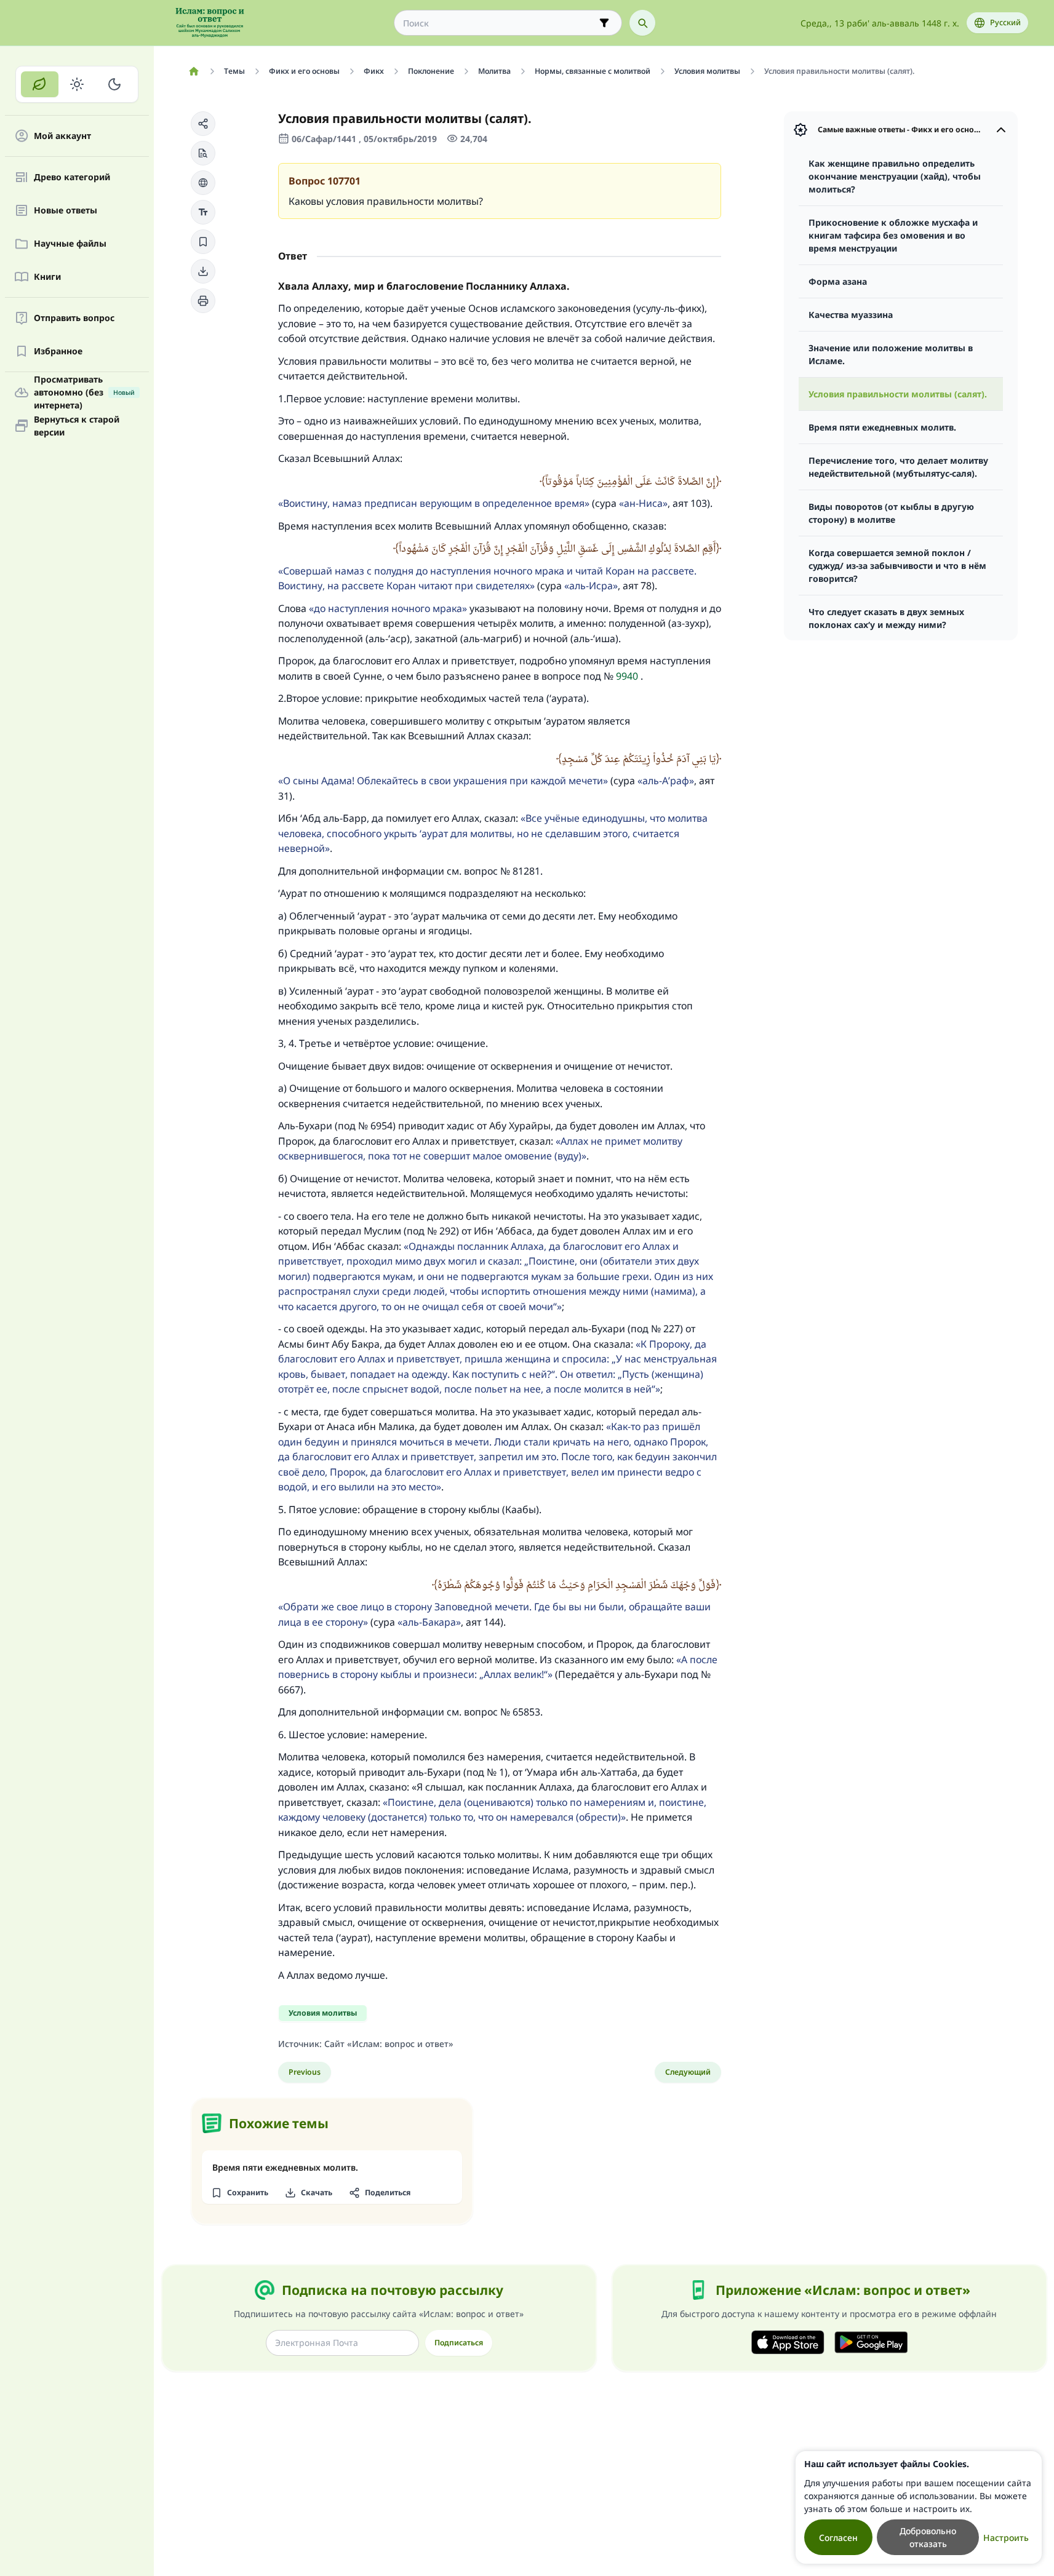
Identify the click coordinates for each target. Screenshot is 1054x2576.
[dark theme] (114, 84)
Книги (47, 277)
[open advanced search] (604, 23)
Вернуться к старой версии (77, 426)
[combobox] (499, 23)
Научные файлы (70, 244)
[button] (203, 124)
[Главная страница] (194, 71)
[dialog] (919, 2507)
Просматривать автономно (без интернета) (84, 392)
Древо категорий (72, 177)
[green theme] (40, 84)
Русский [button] (1005, 22)
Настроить (1006, 2538)
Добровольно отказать (928, 2537)
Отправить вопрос (74, 318)
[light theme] (77, 84)
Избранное (58, 352)
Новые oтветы (66, 211)
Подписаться (459, 2343)
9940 (627, 676)
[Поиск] (642, 23)
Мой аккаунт (62, 136)
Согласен (838, 2538)
